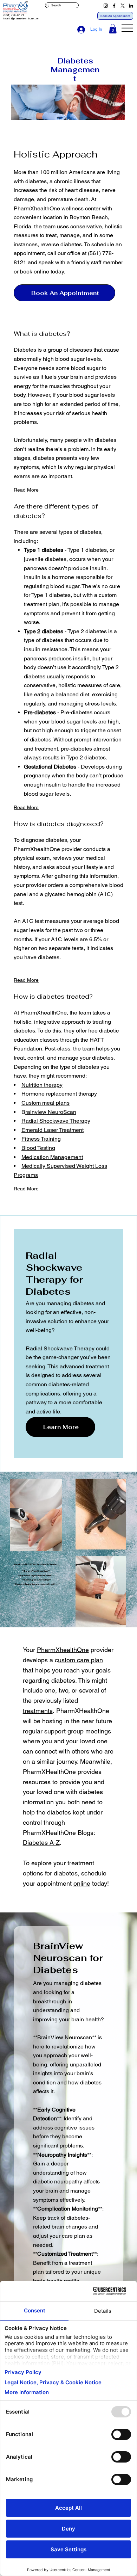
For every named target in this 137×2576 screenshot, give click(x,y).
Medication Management (52, 1157)
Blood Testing (38, 1148)
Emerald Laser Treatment (53, 1130)
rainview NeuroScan (51, 1112)
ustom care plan (80, 1660)
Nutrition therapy (42, 1085)
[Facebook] (114, 6)
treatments (38, 1711)
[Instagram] (106, 6)
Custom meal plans (45, 1103)
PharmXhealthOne (63, 1650)
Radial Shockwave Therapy (56, 1121)
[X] (123, 6)
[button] (113, 29)
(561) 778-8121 (14, 15)
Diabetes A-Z (41, 1842)
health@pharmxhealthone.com (22, 19)
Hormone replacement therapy (59, 1094)
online (82, 1883)
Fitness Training (41, 1139)
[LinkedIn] (131, 6)
